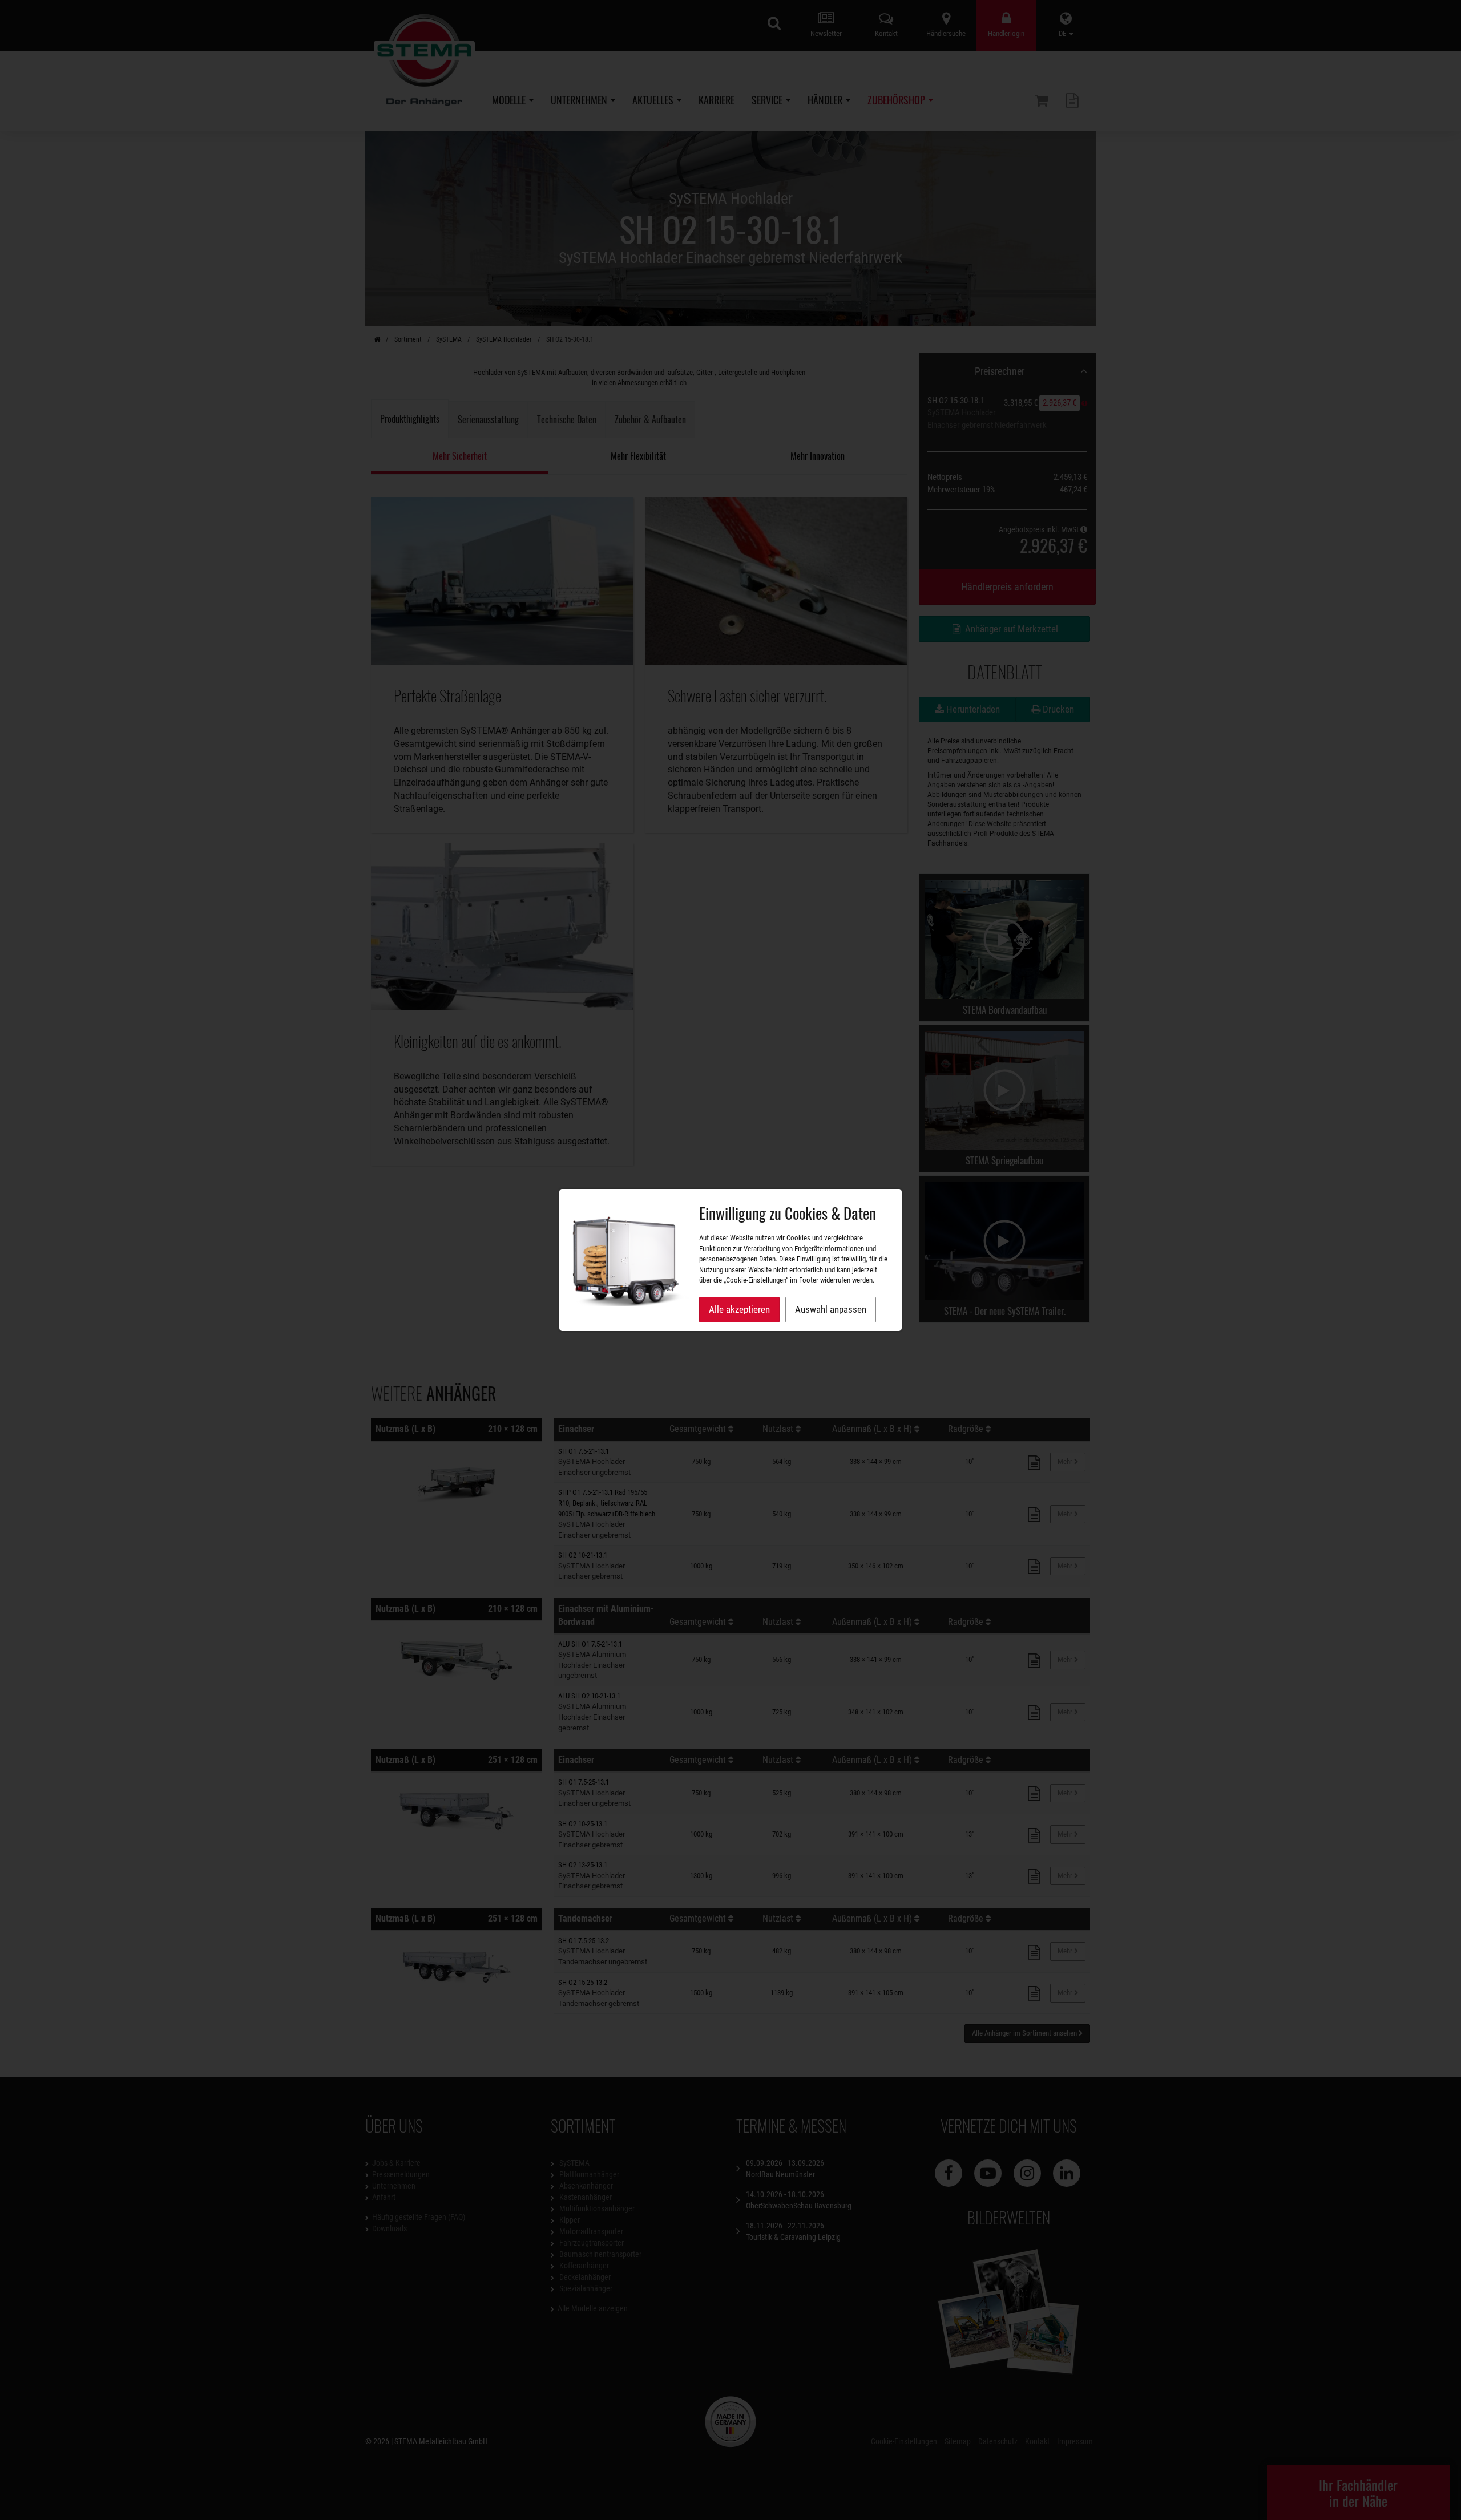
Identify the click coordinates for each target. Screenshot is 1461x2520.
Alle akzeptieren (739, 1309)
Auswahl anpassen (831, 1309)
